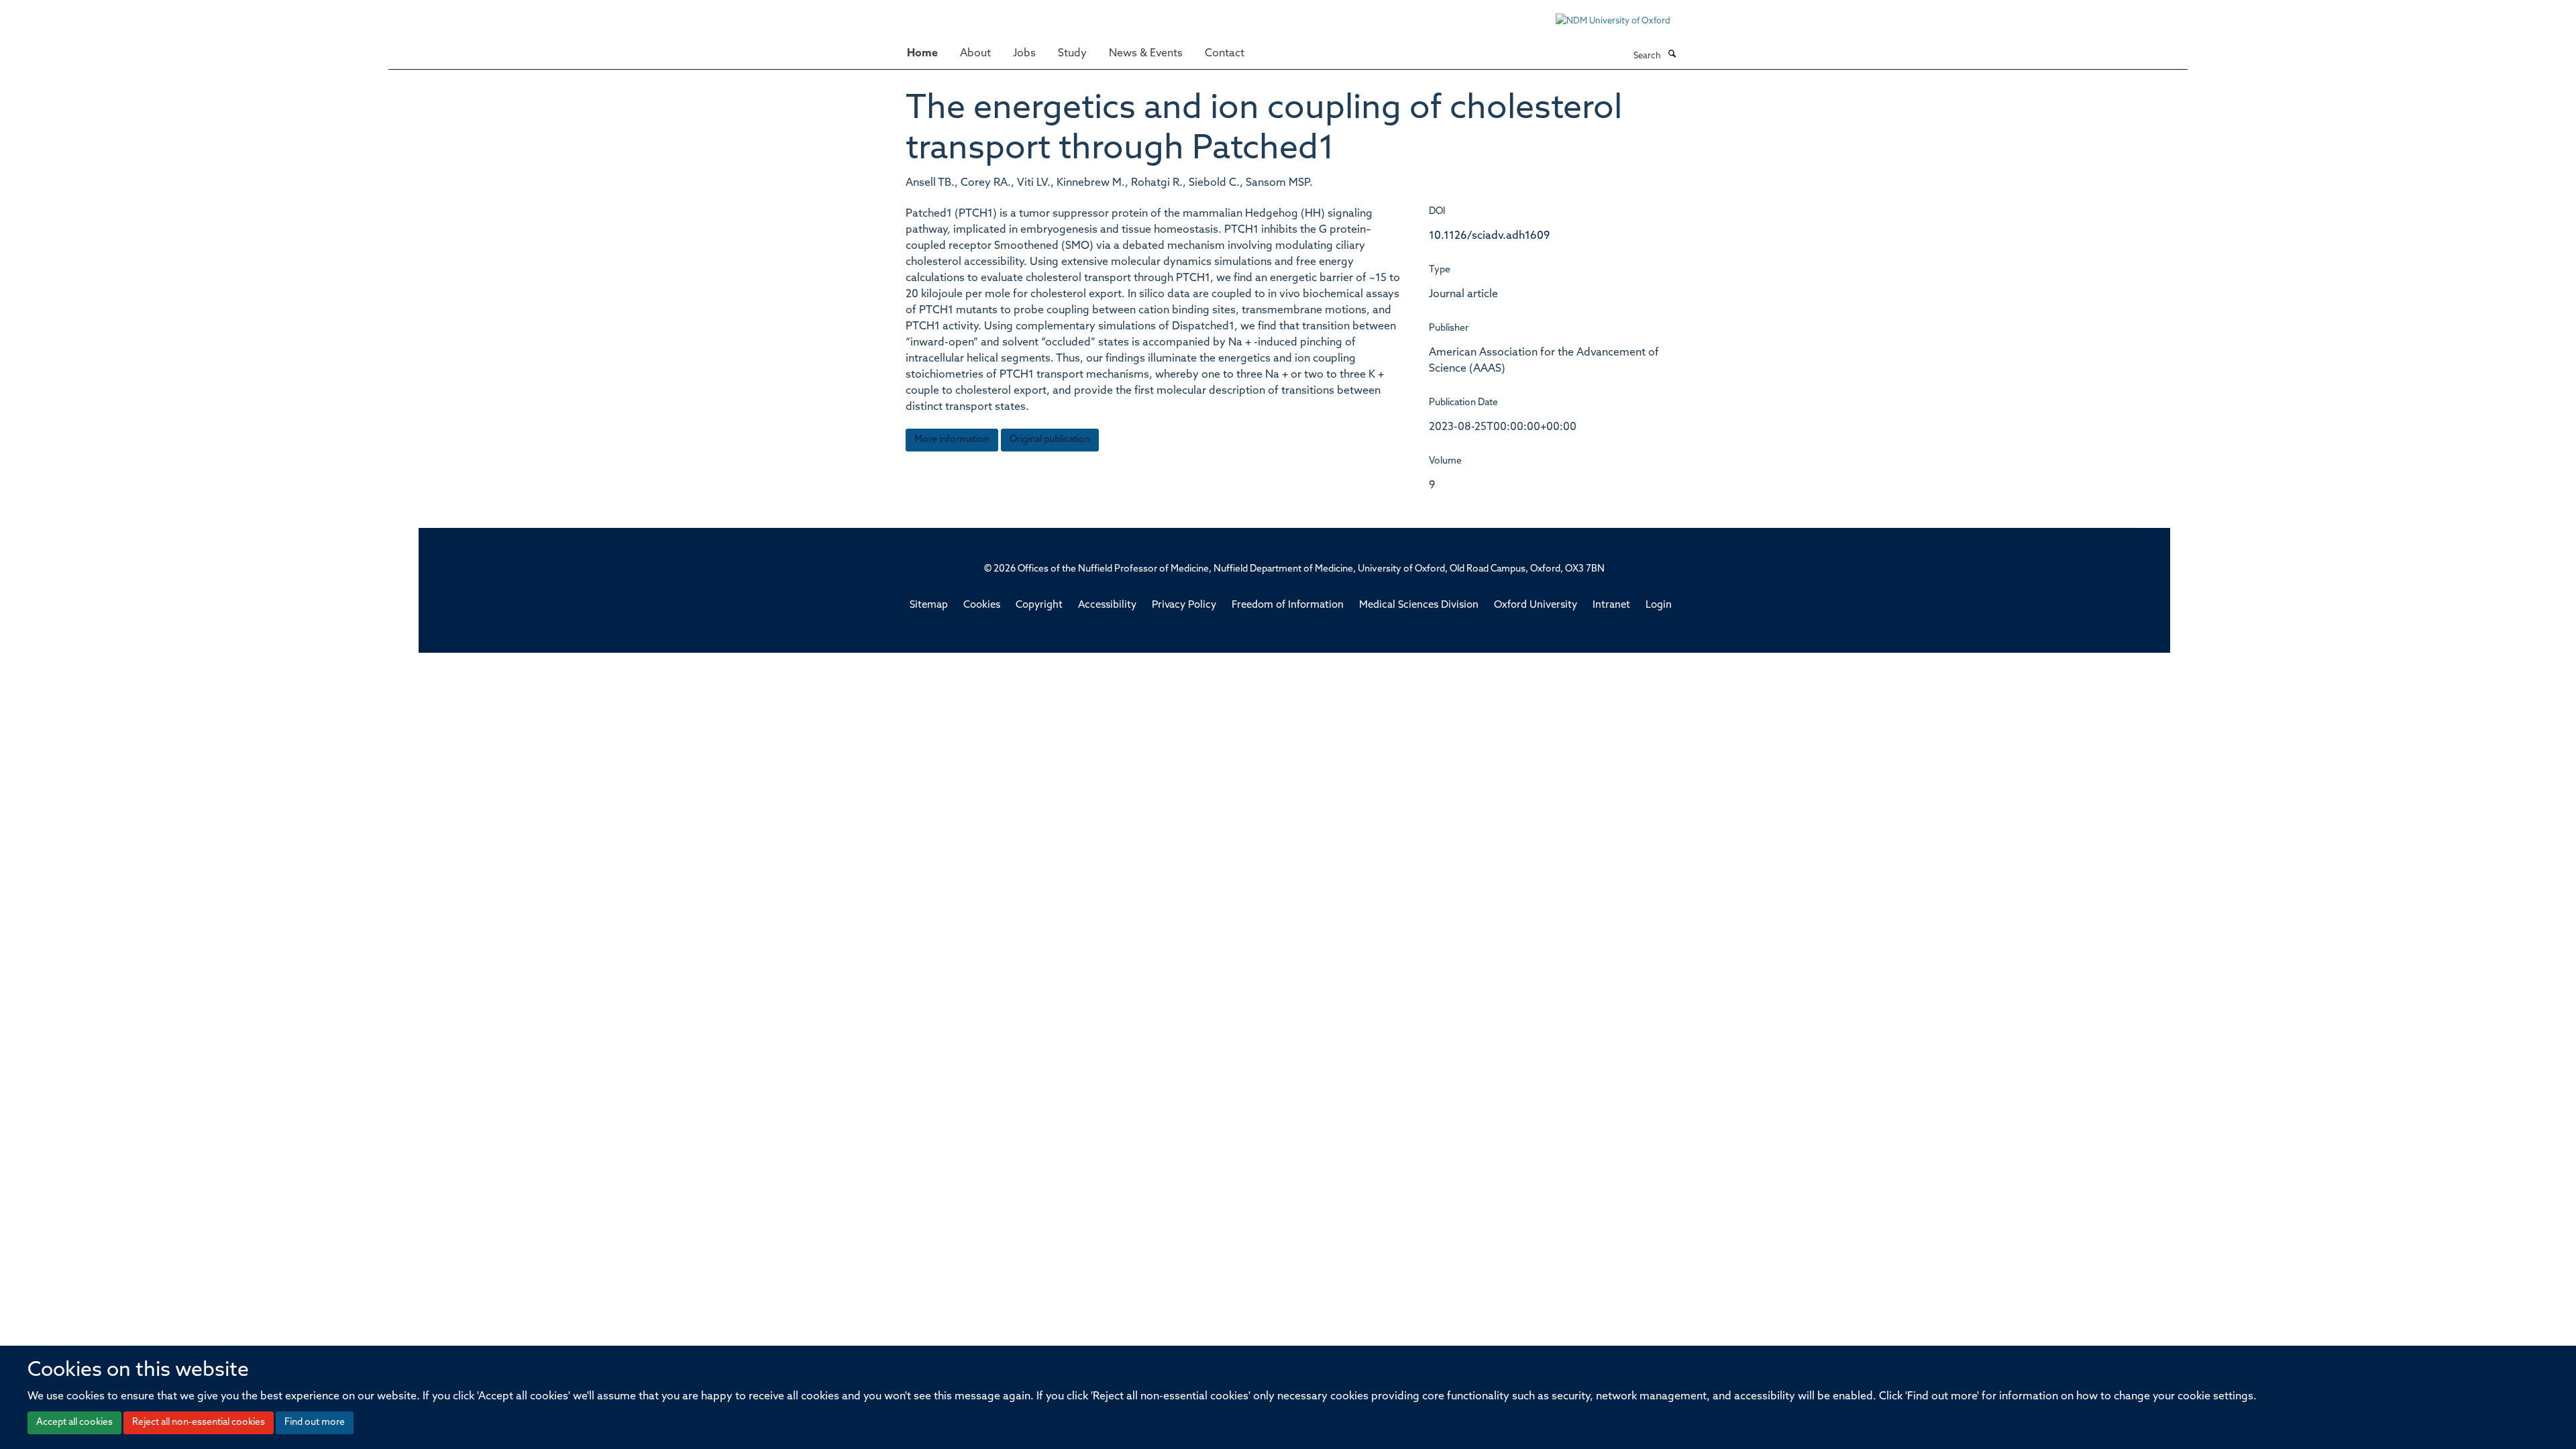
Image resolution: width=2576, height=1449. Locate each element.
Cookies (982, 605)
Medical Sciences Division (1419, 605)
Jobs (1024, 54)
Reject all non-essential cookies (199, 1423)
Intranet (1611, 605)
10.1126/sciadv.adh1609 (1489, 236)
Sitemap (929, 605)
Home (922, 54)
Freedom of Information (1288, 605)
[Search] (1672, 55)
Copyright (1039, 605)
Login (1659, 605)
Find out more (315, 1423)
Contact (1225, 54)
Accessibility (1107, 605)
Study (1072, 54)
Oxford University (1536, 605)
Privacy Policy (1184, 605)
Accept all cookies (74, 1423)
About (975, 54)
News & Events (1146, 54)
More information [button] (952, 440)
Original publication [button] (1050, 440)
